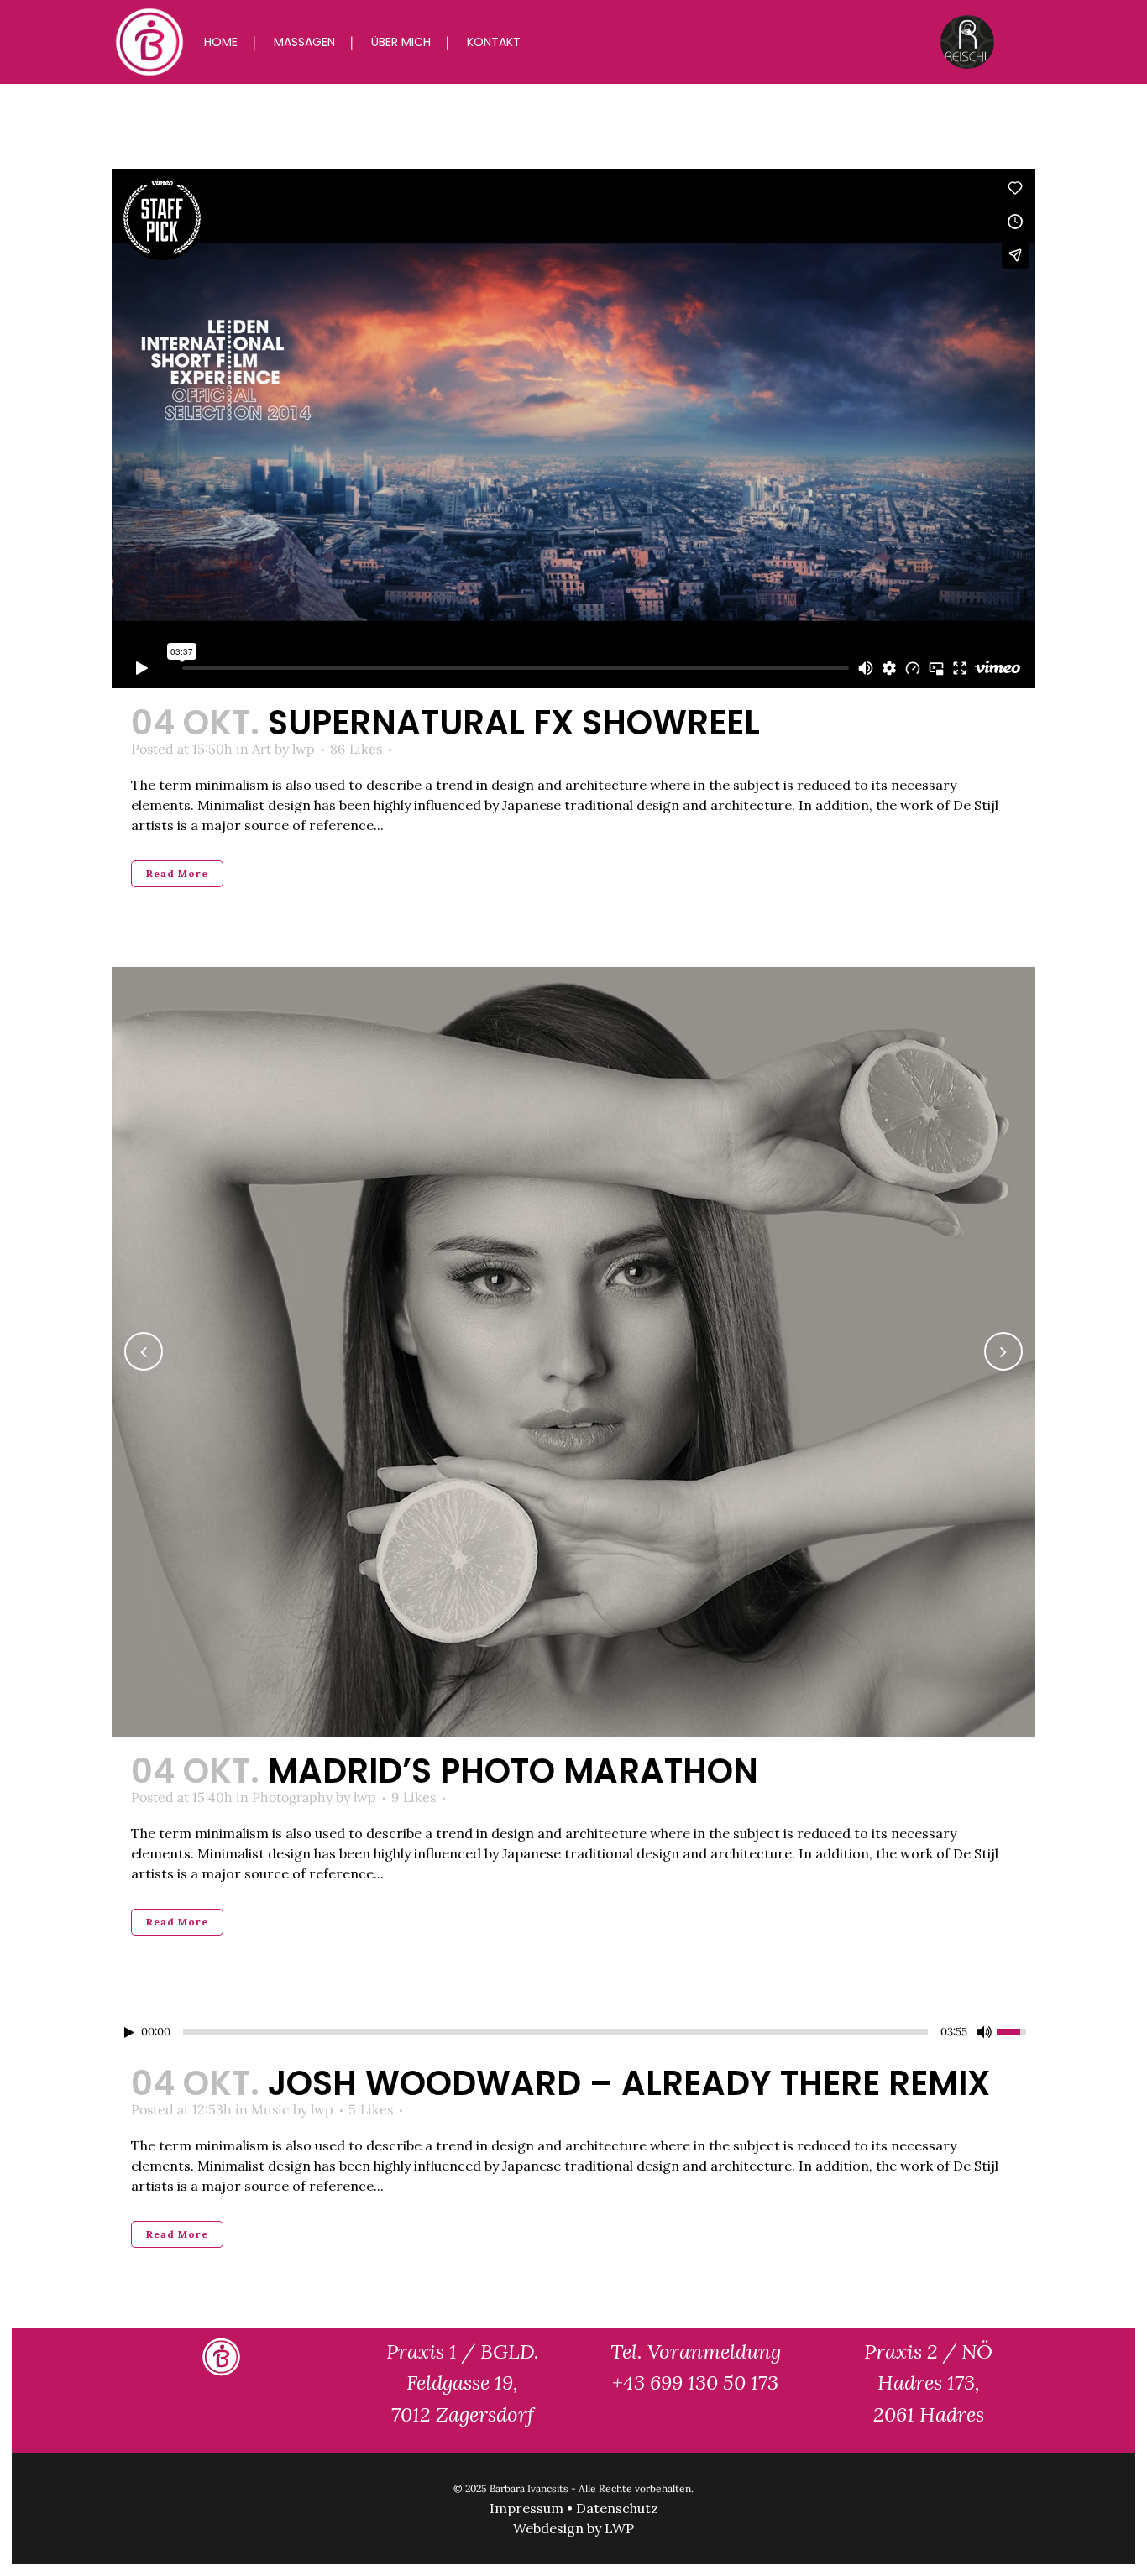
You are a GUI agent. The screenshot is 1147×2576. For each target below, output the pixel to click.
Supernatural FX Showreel (514, 723)
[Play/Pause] (129, 2033)
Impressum (526, 2508)
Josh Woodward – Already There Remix (629, 2083)
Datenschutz (617, 2508)
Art (262, 749)
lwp (304, 749)
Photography (292, 1797)
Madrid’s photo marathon (513, 1771)
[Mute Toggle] (984, 2032)
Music (270, 2109)
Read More (177, 873)
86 (356, 749)
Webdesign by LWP (573, 2528)
